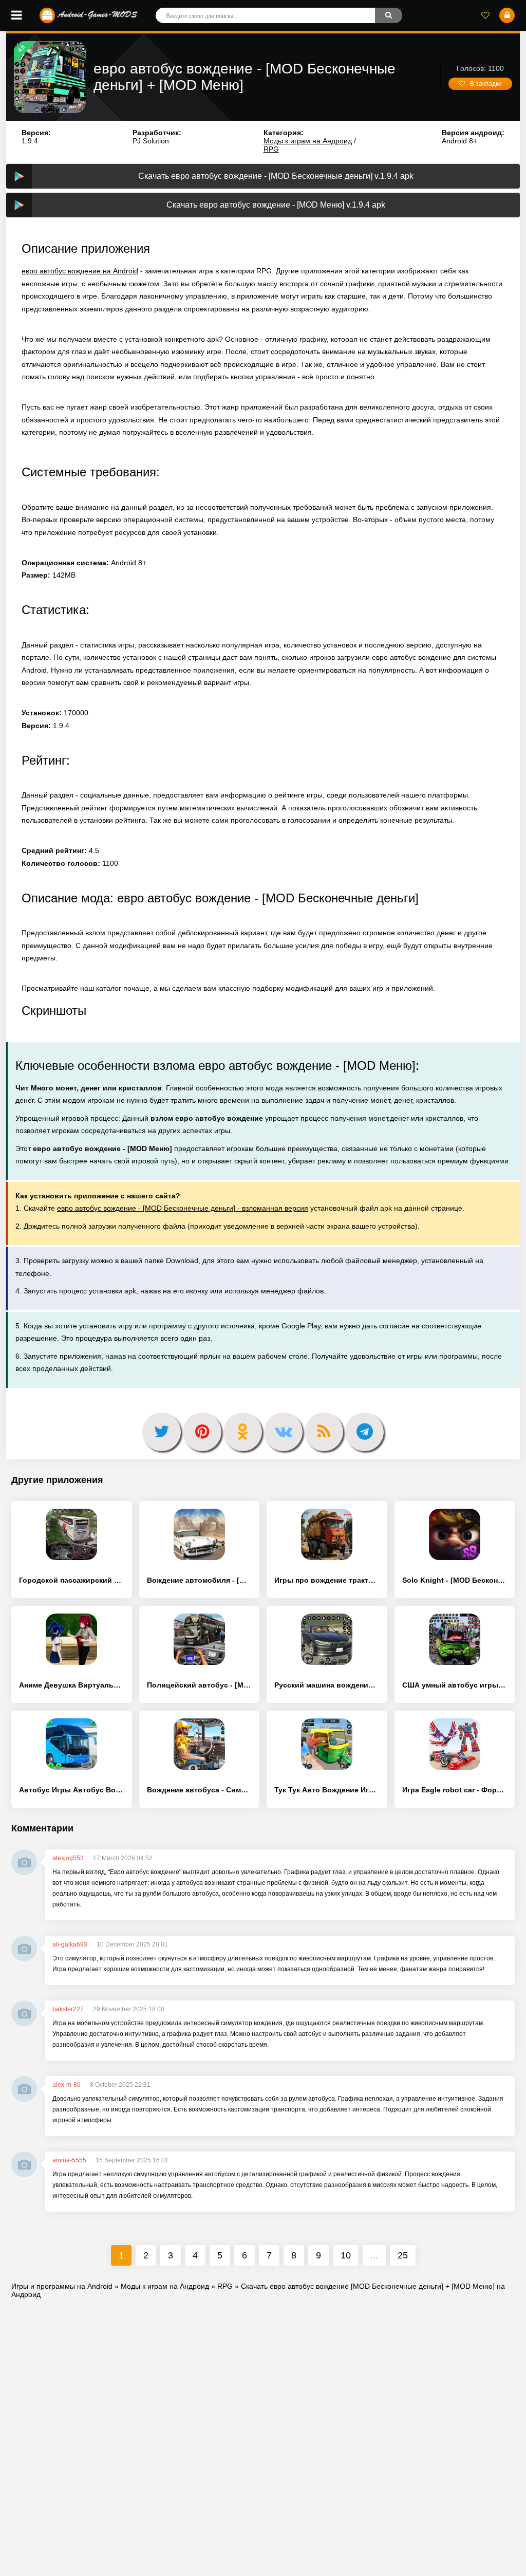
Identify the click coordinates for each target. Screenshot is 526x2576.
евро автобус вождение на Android (80, 271)
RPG (271, 149)
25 (403, 2255)
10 (346, 2255)
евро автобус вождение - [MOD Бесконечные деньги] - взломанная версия (183, 1208)
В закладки (486, 84)
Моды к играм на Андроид (308, 141)
